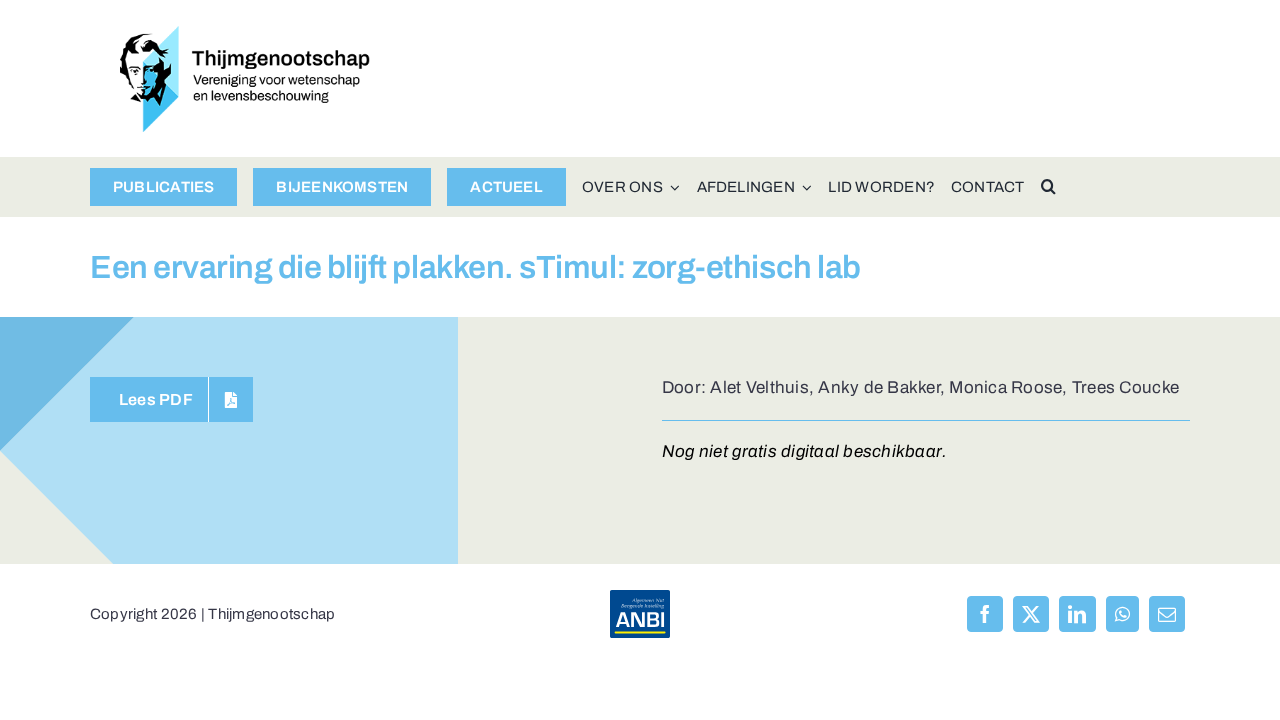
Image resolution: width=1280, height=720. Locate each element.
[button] (1048, 187)
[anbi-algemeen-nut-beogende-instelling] (640, 598)
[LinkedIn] (1077, 614)
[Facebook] (985, 614)
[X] (1031, 614)
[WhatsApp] (1122, 614)
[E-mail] (1167, 614)
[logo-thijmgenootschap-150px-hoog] (245, 34)
